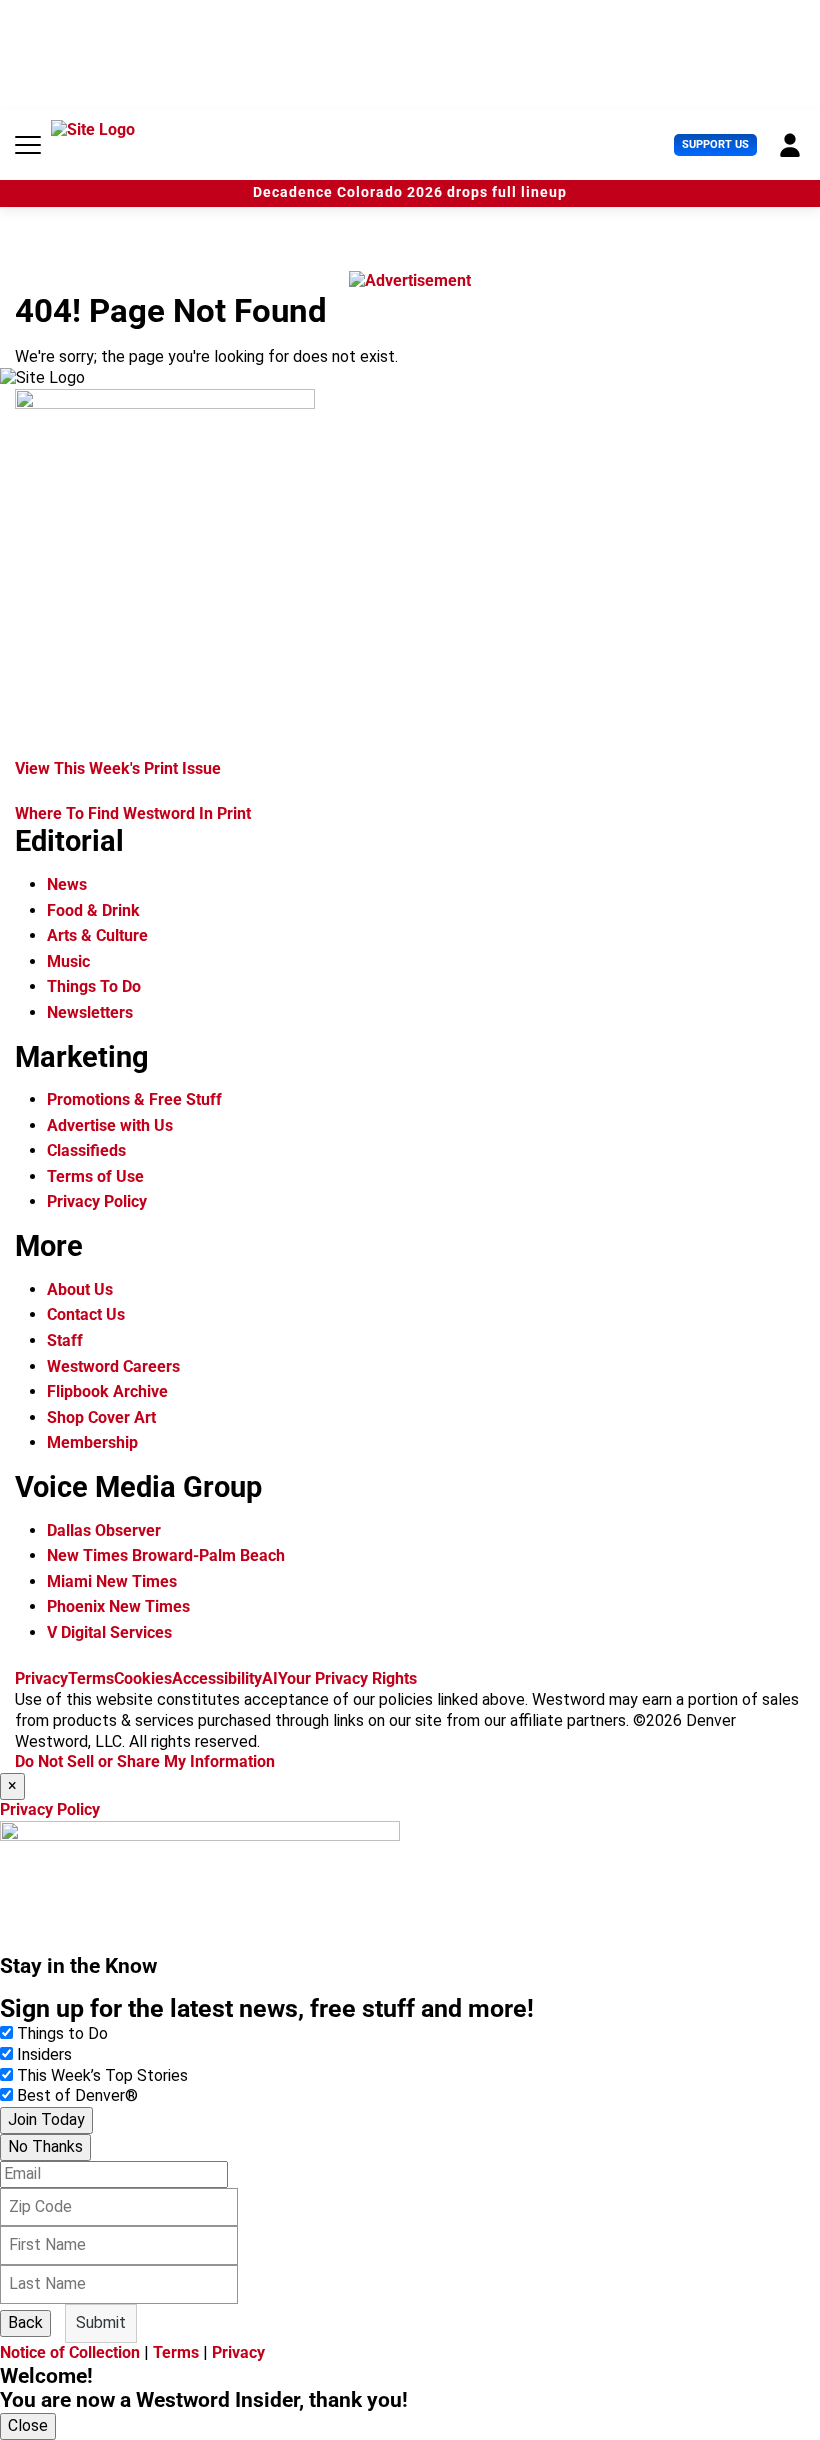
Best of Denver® (77, 2095)
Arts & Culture (97, 935)
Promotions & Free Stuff (134, 1099)
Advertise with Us (110, 1125)
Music (68, 961)
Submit (101, 2322)
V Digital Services (109, 1632)
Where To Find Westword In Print (133, 813)
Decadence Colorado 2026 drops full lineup (410, 192)
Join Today (46, 2119)
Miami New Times (112, 1581)
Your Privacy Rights (347, 1678)
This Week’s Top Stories (102, 2075)
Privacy (41, 1678)
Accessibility (217, 1678)
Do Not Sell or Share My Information (145, 1761)
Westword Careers (113, 1366)
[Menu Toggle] (28, 145)
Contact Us (86, 1314)
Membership (92, 1442)
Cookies (143, 1678)
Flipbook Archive (107, 1391)
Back (25, 2322)
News (67, 884)
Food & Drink (93, 910)
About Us (80, 1289)
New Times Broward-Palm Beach (166, 1555)
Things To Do (94, 986)
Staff (65, 1340)
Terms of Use (95, 1176)
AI (270, 1678)
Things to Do (62, 2033)
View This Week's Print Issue (118, 768)
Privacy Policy (97, 1201)
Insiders (44, 2054)
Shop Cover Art (101, 1417)
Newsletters (90, 1012)
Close (28, 2425)
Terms (91, 1678)
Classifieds (86, 1150)
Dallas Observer (104, 1530)
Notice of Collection (70, 2352)
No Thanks (45, 2146)
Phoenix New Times (118, 1606)
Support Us (715, 144)
